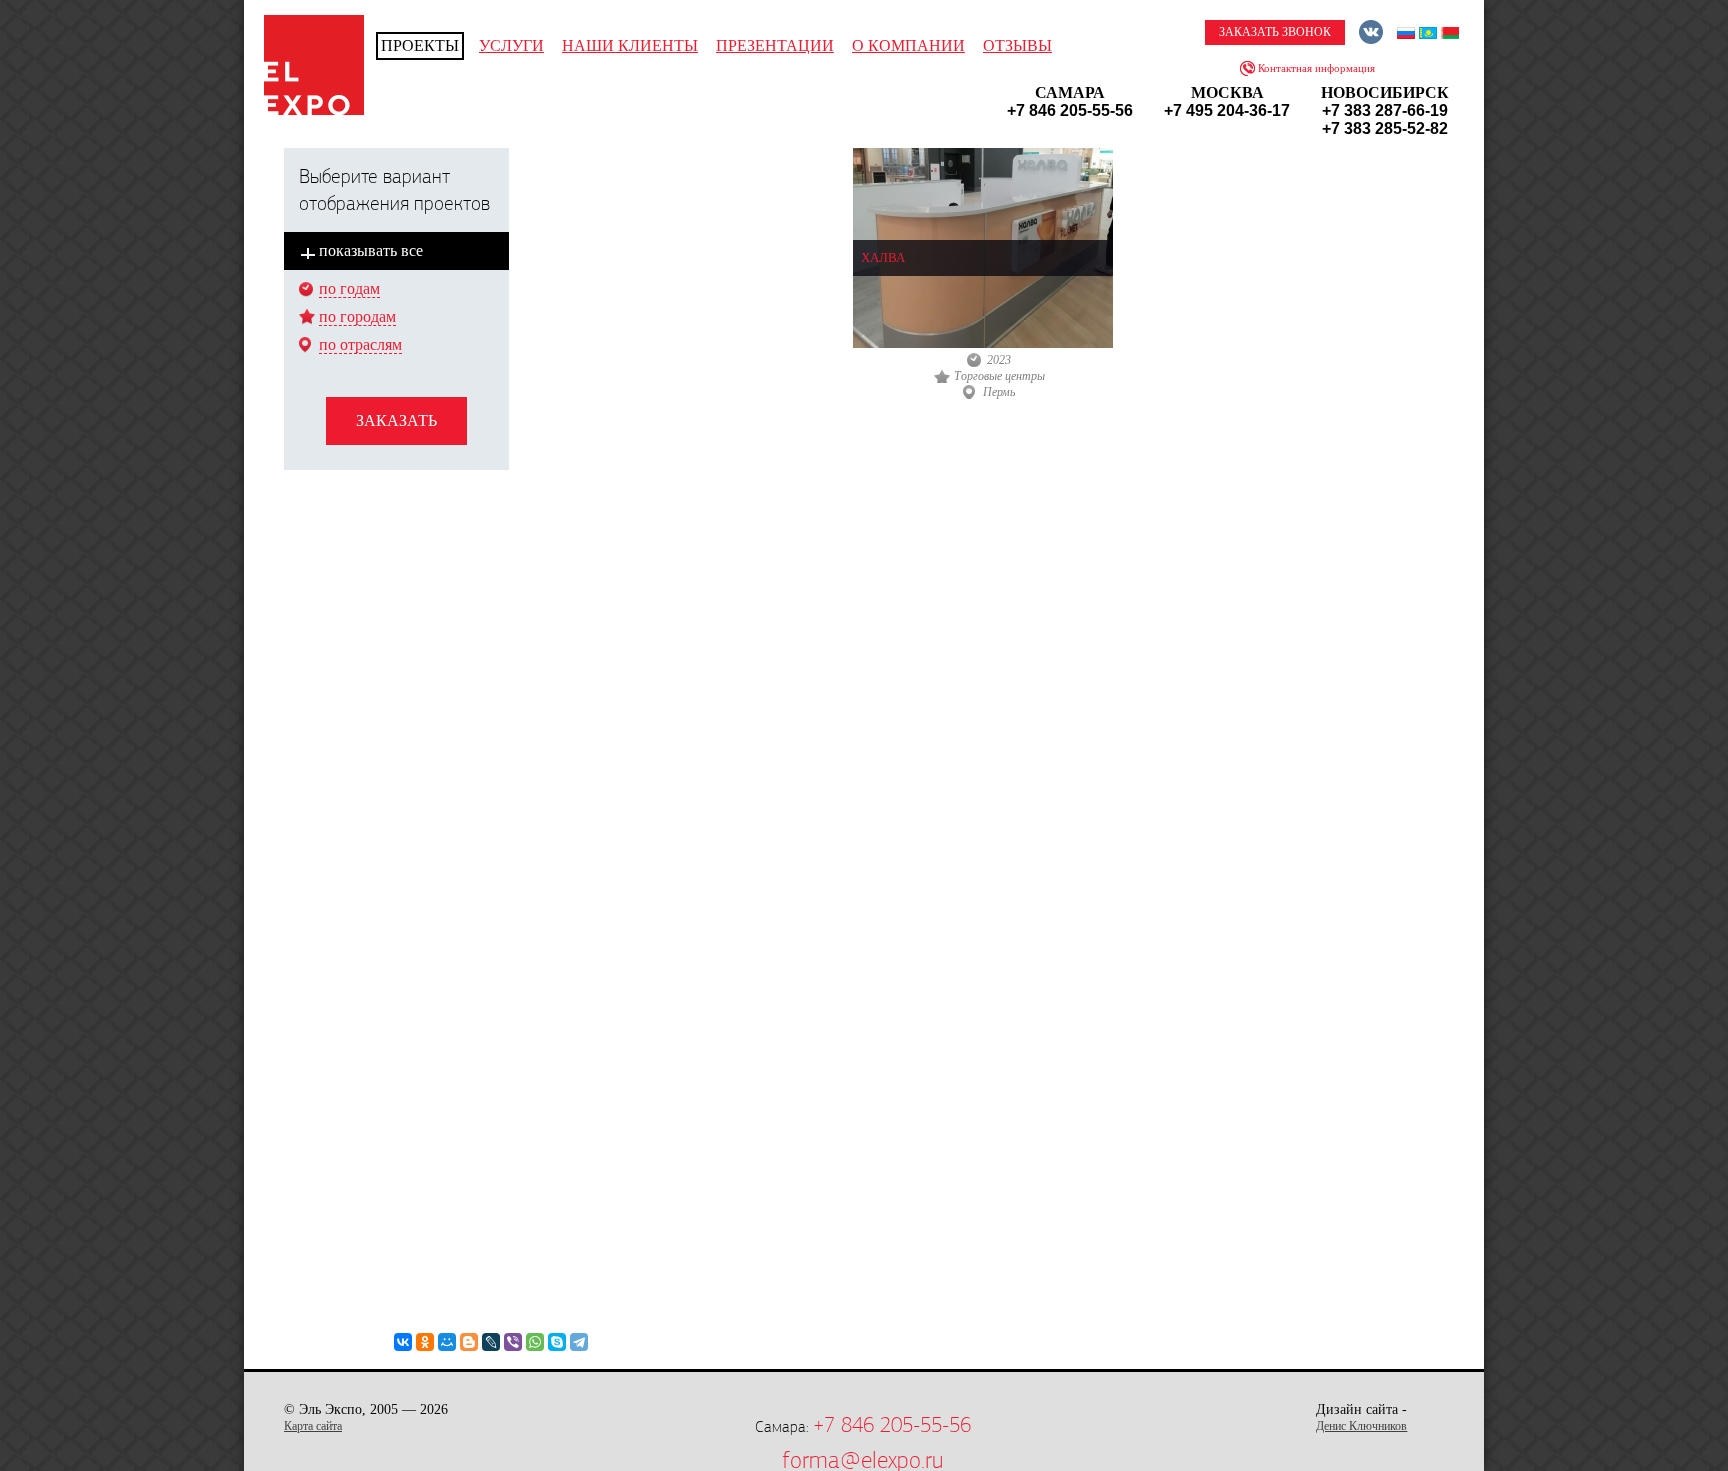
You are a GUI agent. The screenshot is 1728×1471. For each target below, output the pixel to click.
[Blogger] (469, 1342)
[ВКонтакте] (403, 1342)
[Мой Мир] (447, 1342)
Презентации (775, 45)
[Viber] (513, 1342)
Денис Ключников (1361, 1426)
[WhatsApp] (535, 1342)
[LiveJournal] (491, 1342)
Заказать (396, 420)
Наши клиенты (630, 45)
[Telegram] (579, 1342)
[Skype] (557, 1342)
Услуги (511, 45)
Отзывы (1017, 45)
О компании (908, 45)
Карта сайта (313, 1426)
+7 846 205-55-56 (892, 1425)
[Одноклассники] (425, 1342)
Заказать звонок (1275, 32)
